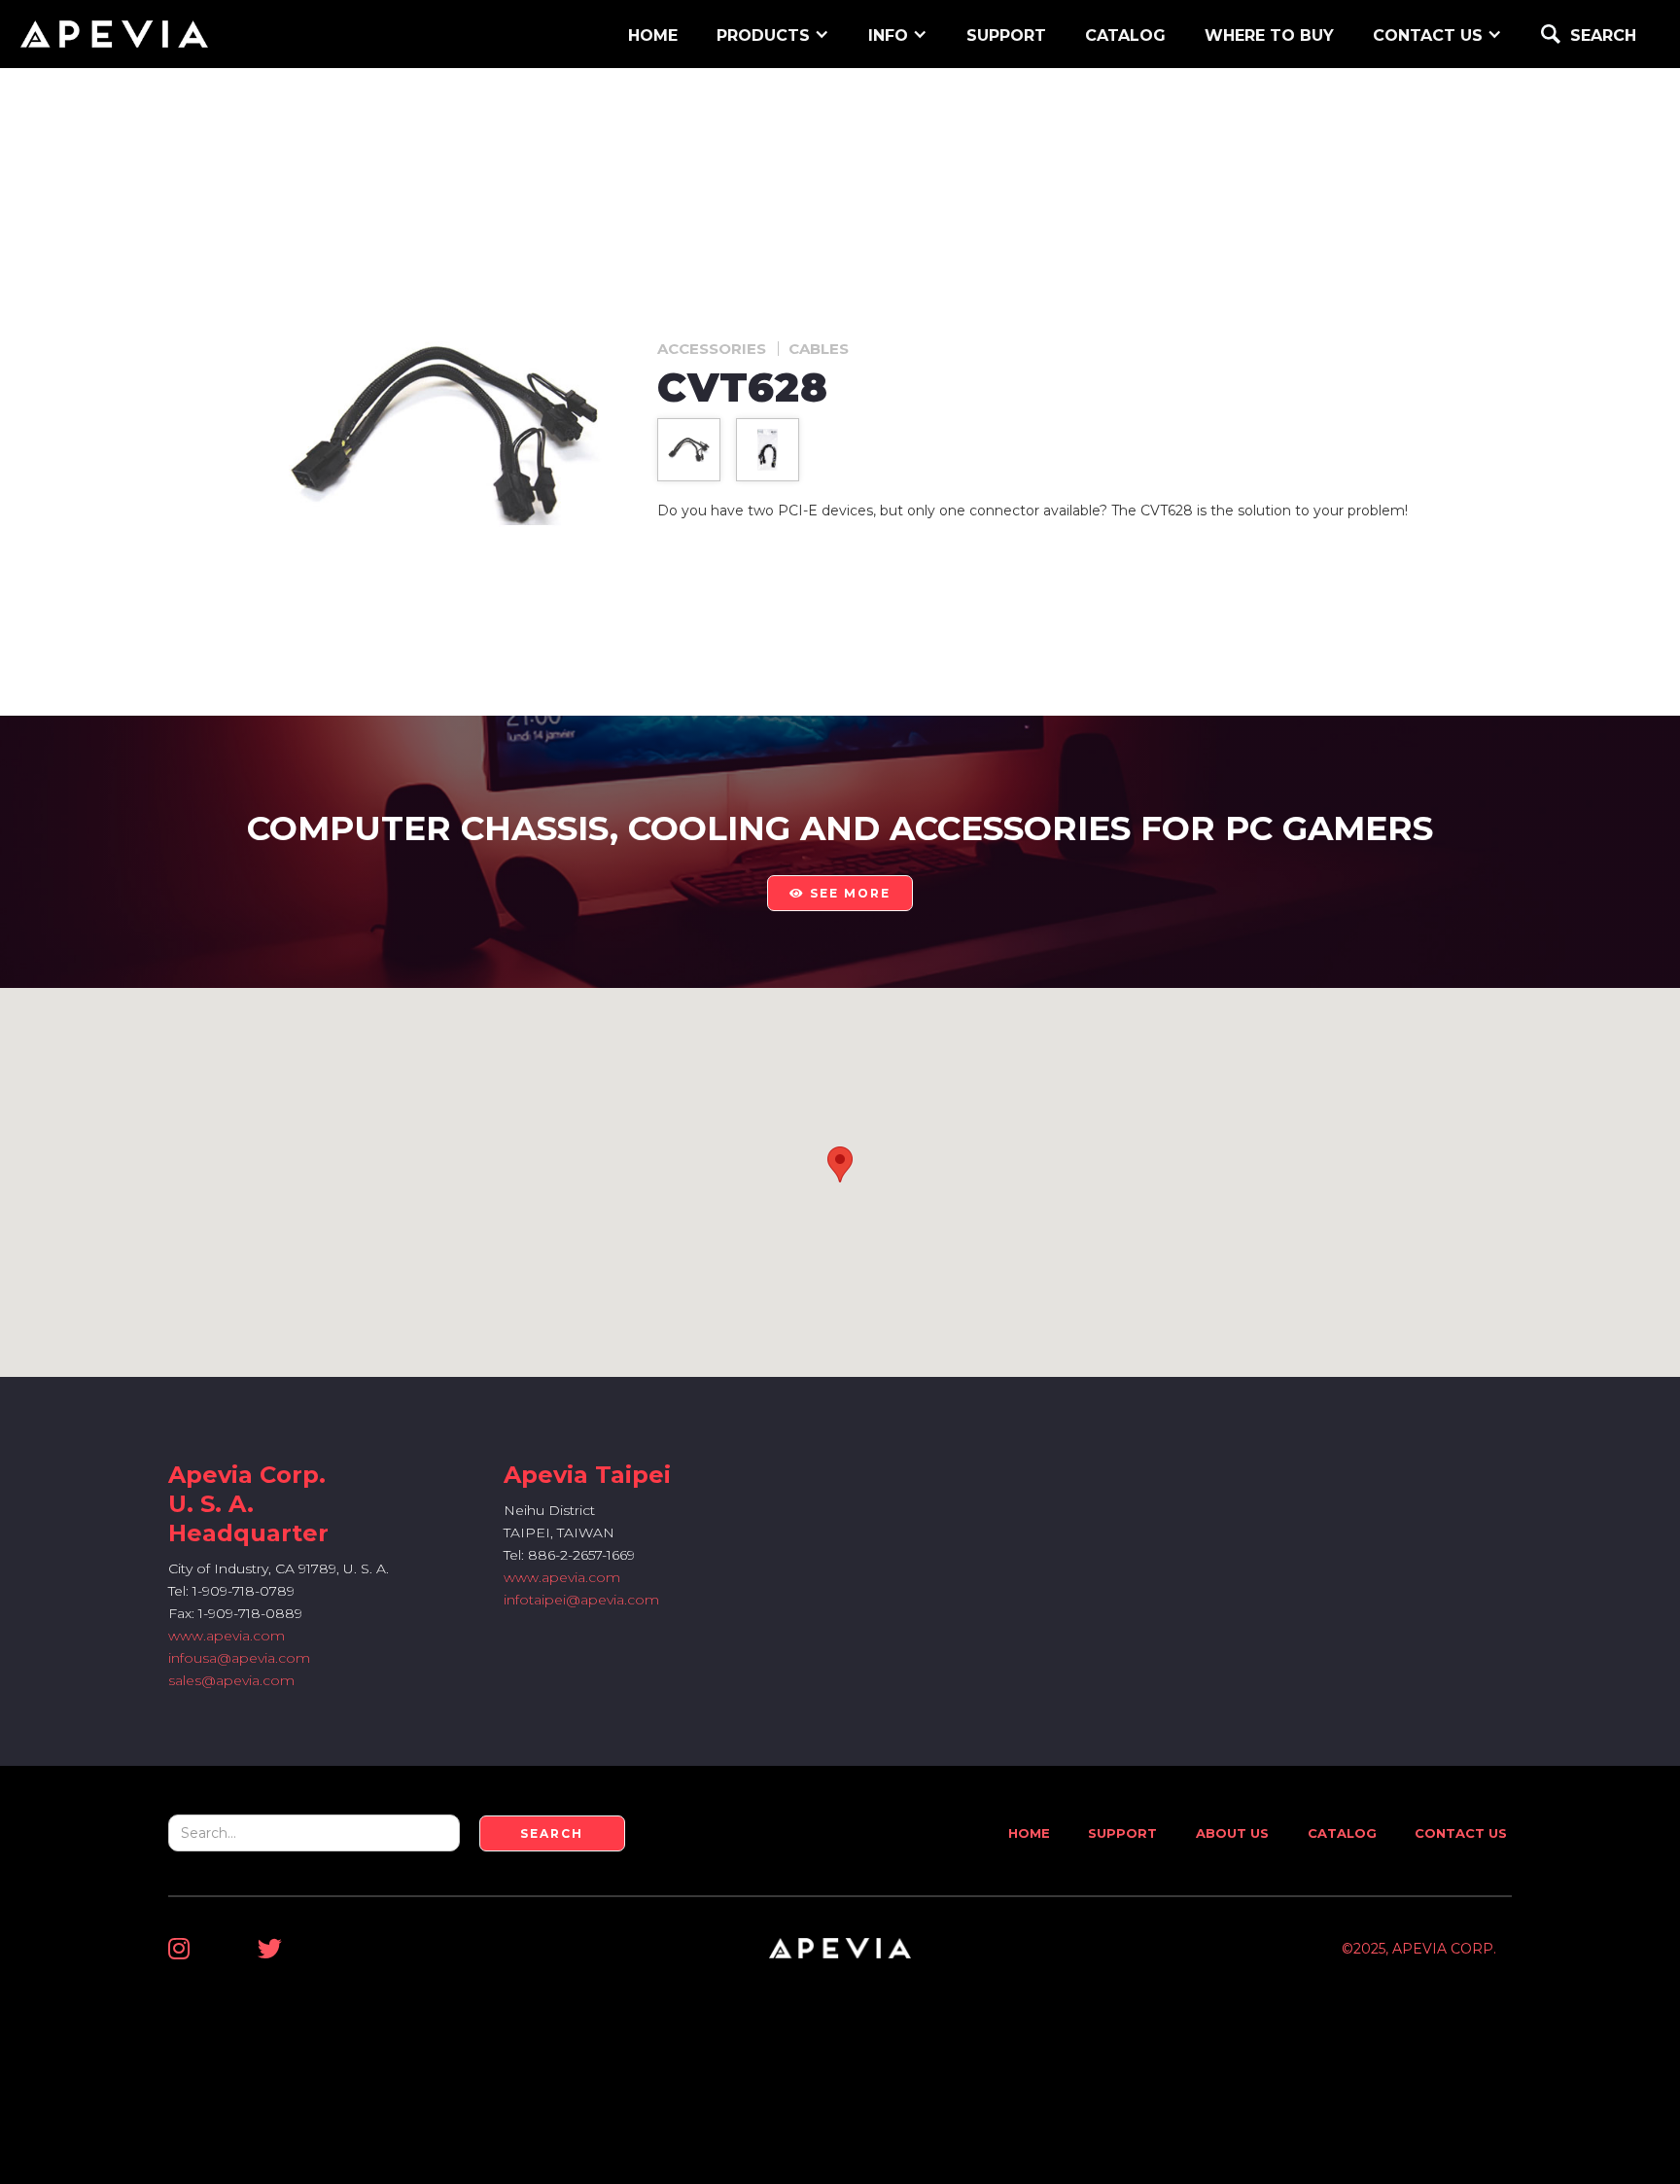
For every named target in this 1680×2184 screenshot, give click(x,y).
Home (1029, 1833)
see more (840, 893)
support (1006, 35)
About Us (1232, 1833)
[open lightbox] (689, 450)
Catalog (1125, 35)
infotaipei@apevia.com (581, 1600)
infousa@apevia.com (239, 1658)
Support (1122, 1833)
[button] (773, 34)
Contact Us (1461, 1833)
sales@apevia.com (231, 1680)
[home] (114, 34)
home (653, 35)
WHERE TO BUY (1269, 35)
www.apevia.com (227, 1636)
